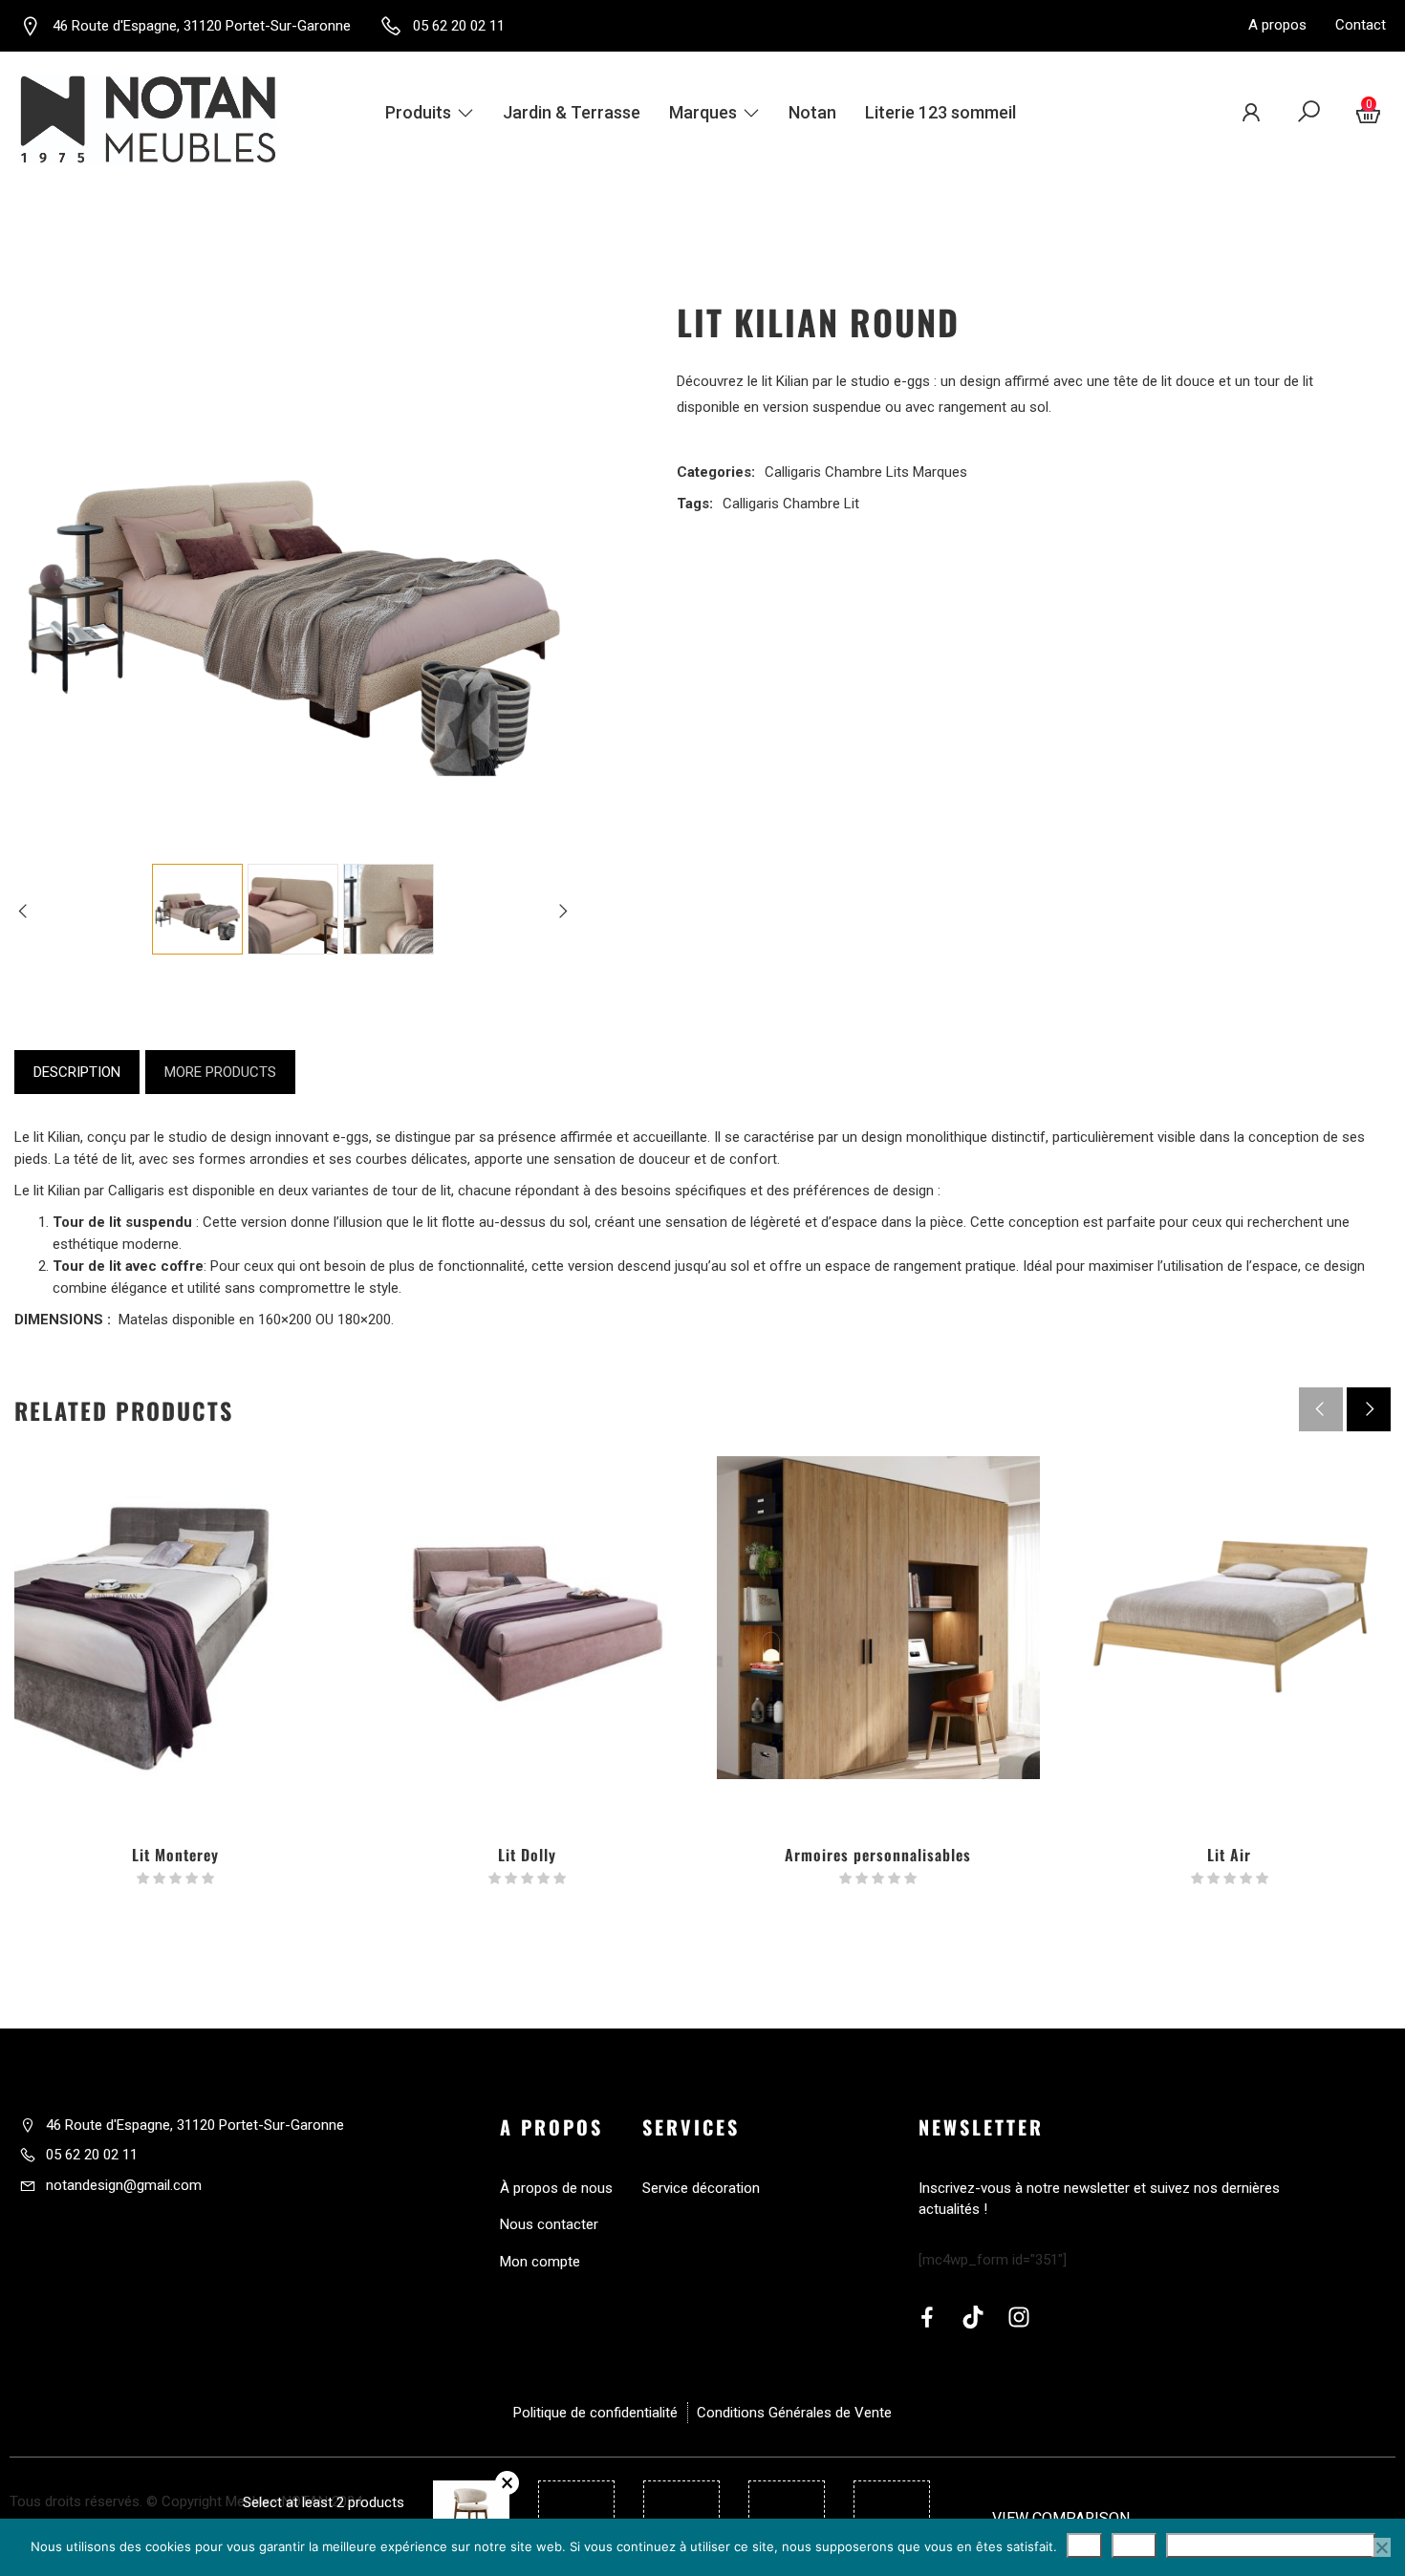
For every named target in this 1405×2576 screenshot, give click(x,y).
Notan (812, 112)
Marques (703, 112)
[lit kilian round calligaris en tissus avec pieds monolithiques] (389, 909)
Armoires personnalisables (878, 1855)
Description (77, 1072)
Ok (1084, 2545)
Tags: (695, 504)
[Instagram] (1019, 2317)
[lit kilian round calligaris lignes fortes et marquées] (293, 909)
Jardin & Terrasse (572, 112)
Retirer (507, 2483)
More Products (220, 1072)
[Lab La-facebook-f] (927, 2317)
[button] (1369, 1409)
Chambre (854, 472)
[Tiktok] (973, 2317)
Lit (852, 504)
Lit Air (1229, 1855)
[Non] (1381, 2547)
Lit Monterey (175, 1855)
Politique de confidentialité (1271, 2545)
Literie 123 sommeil (940, 112)
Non (1134, 2545)
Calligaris (793, 472)
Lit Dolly (527, 1855)
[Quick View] (176, 1706)
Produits (418, 112)
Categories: (716, 472)
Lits (897, 472)
